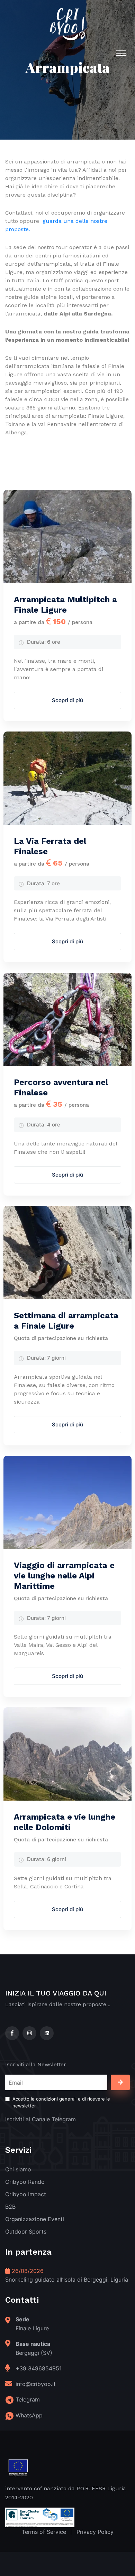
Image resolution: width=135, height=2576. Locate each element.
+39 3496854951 (39, 2368)
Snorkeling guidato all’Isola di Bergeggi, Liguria (67, 2280)
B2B (10, 2207)
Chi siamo (18, 2169)
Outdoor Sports (26, 2231)
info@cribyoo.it (36, 2384)
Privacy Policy (95, 2532)
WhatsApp (29, 2415)
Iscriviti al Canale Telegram (40, 2119)
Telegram (28, 2399)
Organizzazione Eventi (35, 2219)
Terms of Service (44, 2532)
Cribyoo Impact (26, 2194)
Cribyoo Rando (25, 2182)
